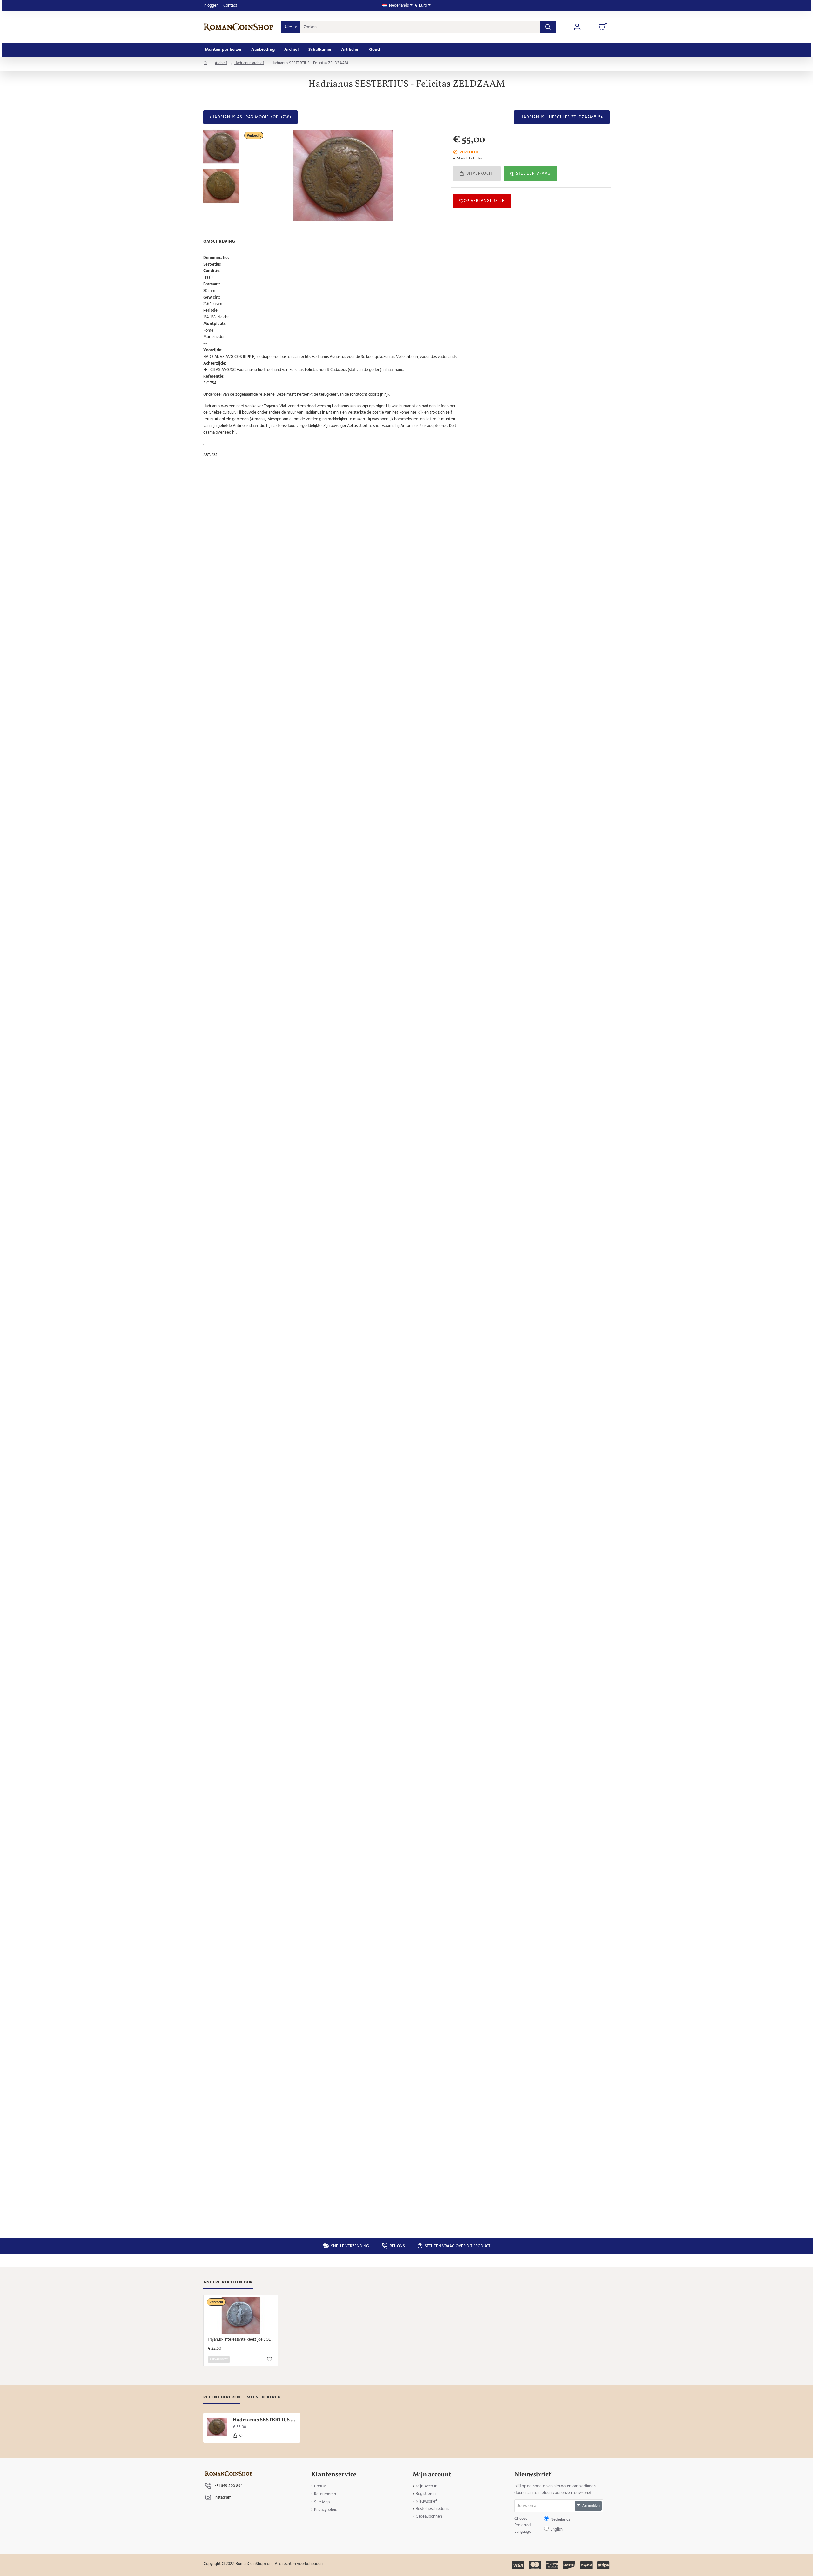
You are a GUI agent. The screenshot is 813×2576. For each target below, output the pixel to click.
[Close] (460, 1242)
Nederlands (410, 1293)
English (426, 1293)
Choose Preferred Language (374, 1293)
